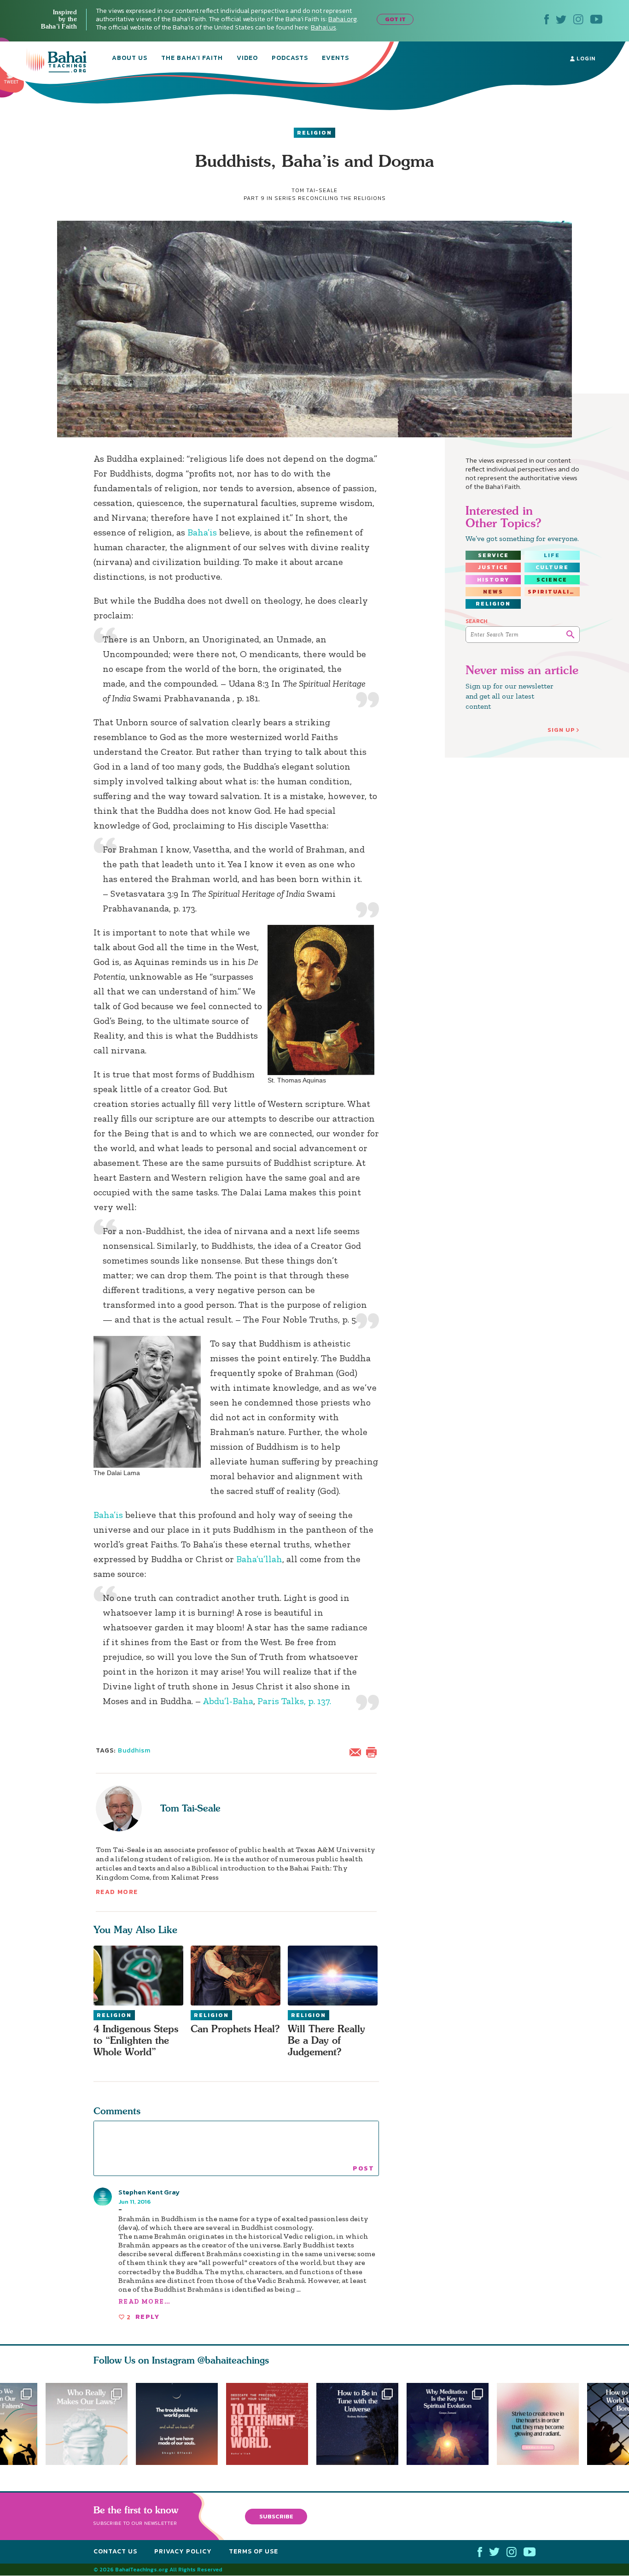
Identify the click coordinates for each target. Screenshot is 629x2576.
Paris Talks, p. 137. (294, 1701)
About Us (130, 59)
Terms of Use (253, 2551)
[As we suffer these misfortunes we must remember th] (177, 2424)
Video (247, 59)
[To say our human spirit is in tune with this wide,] (361, 2424)
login (585, 59)
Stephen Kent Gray (149, 2192)
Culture (552, 567)
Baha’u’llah (259, 1559)
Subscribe (276, 2516)
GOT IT (395, 19)
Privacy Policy (183, 2551)
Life (552, 555)
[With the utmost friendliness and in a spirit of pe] (271, 2424)
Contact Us (115, 2551)
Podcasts (290, 59)
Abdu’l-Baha (228, 1701)
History (493, 580)
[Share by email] (357, 1751)
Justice (493, 567)
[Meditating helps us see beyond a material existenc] (452, 2424)
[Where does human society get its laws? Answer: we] (87, 2424)
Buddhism (134, 1750)
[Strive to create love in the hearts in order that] (542, 2424)
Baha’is (202, 532)
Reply (147, 2317)
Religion (314, 133)
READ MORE (117, 1892)
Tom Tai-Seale (190, 1808)
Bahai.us (323, 27)
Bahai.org (343, 19)
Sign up (561, 730)
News (493, 592)
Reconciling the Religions (342, 198)
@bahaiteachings (233, 2360)
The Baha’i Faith (192, 59)
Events (335, 59)
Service (493, 555)
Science (552, 580)
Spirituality (553, 592)
